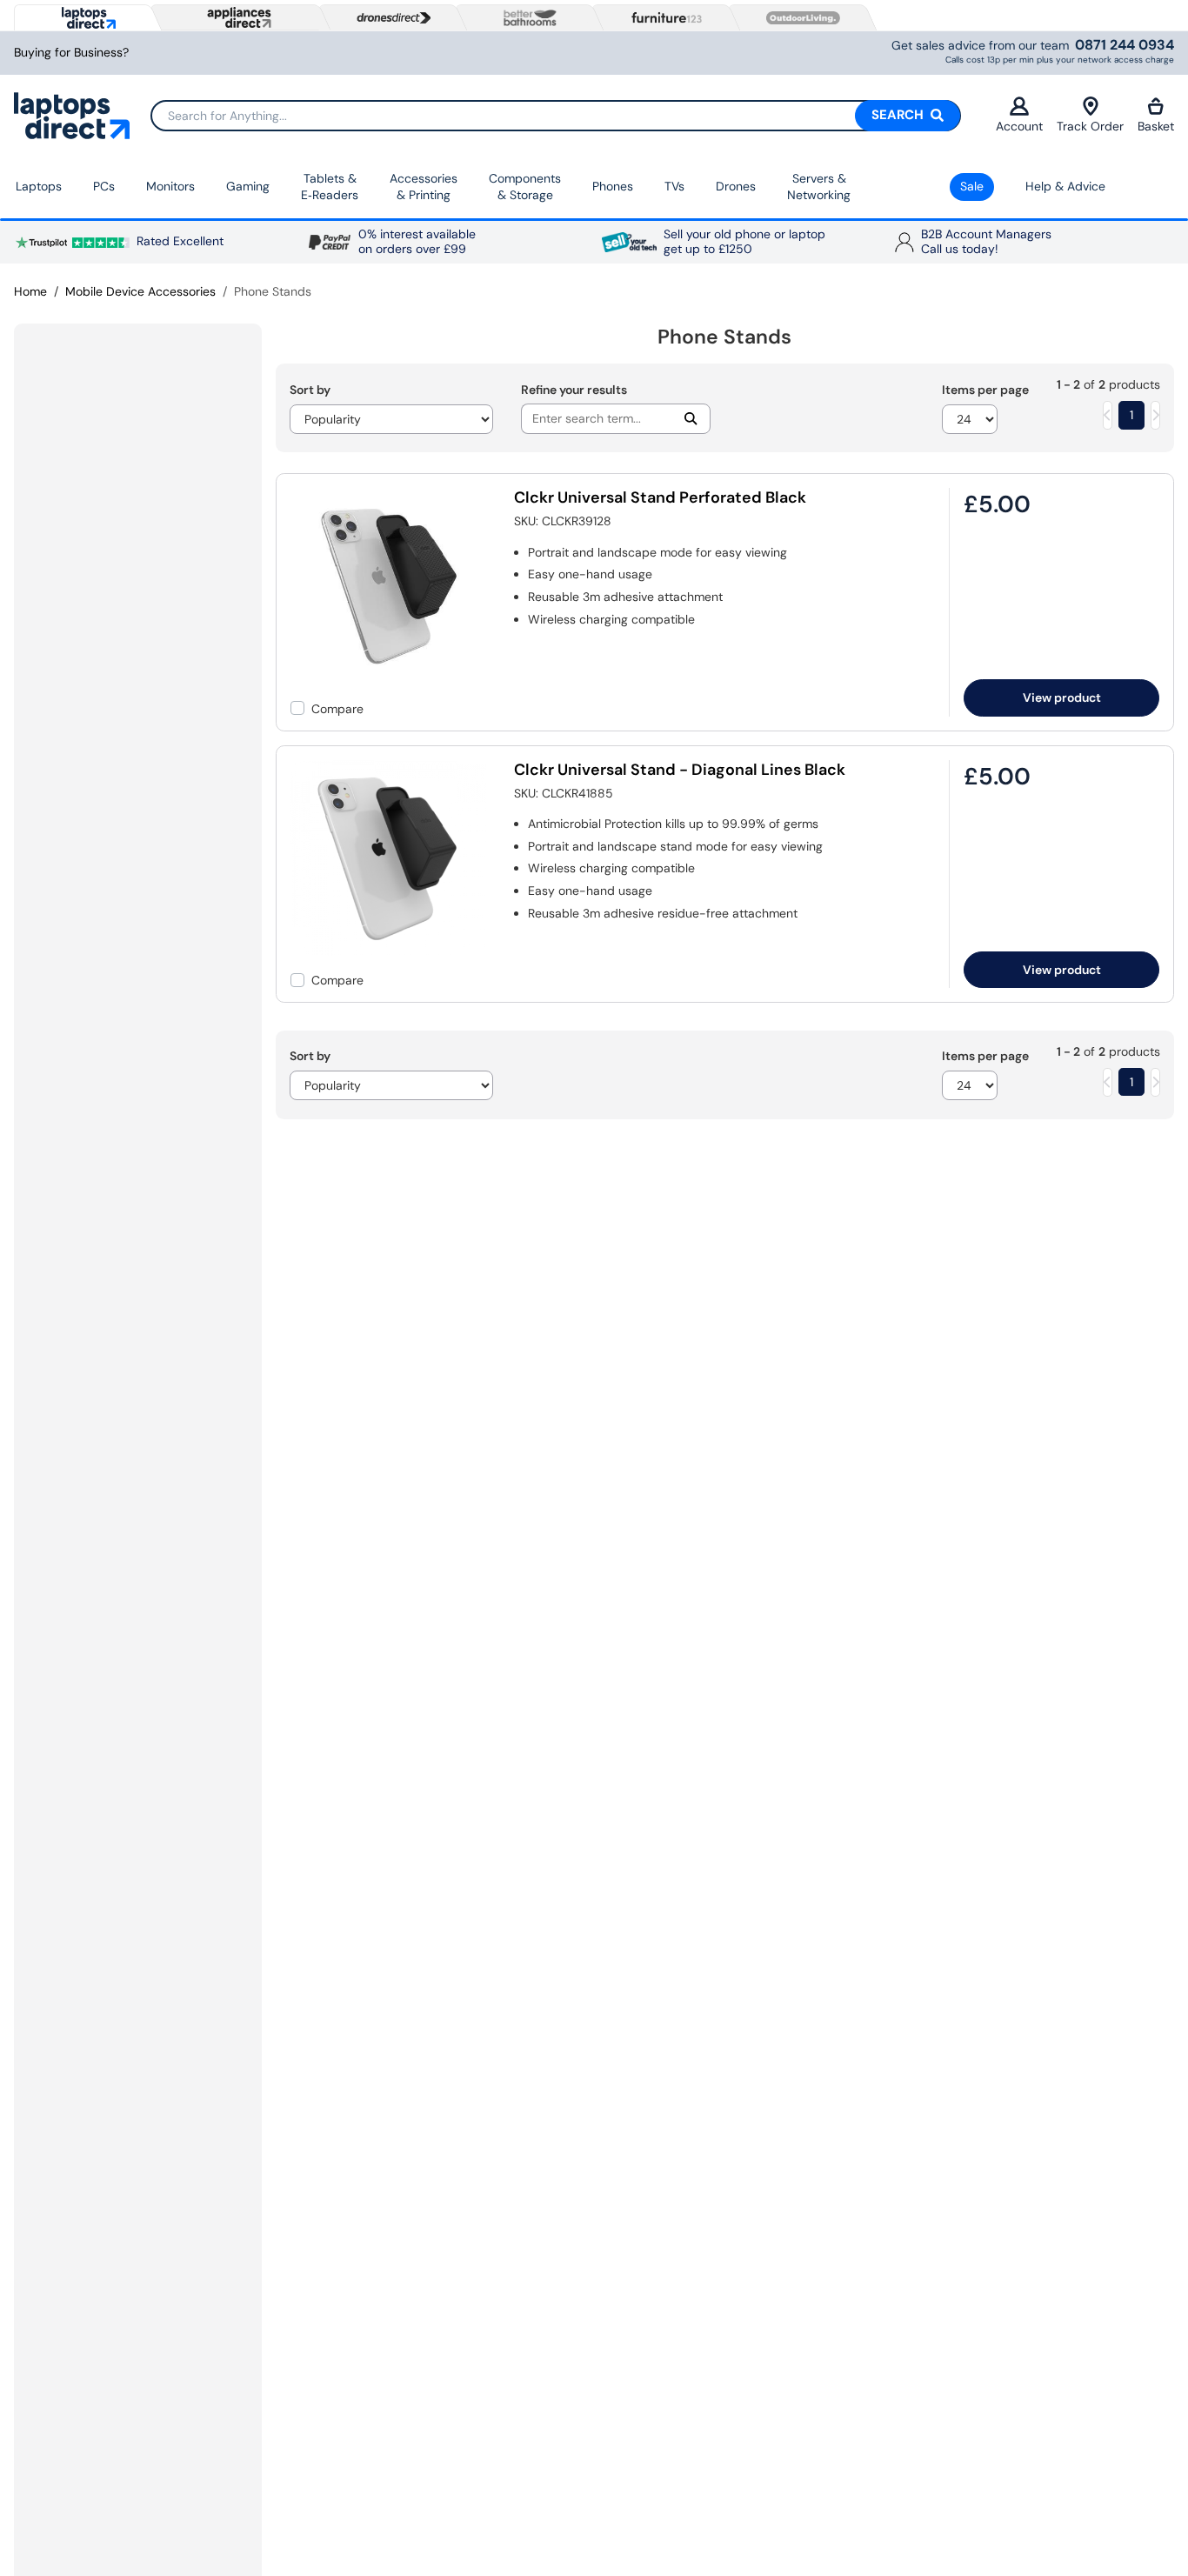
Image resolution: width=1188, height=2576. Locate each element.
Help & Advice (1065, 186)
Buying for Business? (71, 53)
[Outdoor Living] (799, 18)
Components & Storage (525, 187)
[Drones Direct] (390, 18)
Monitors (170, 186)
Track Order (1090, 126)
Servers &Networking (819, 187)
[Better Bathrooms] (526, 18)
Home (30, 291)
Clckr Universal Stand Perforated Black (660, 497)
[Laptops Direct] (85, 18)
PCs (104, 186)
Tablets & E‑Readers (330, 187)
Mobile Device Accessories (140, 291)
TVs (674, 186)
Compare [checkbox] (337, 709)
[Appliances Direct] (237, 17)
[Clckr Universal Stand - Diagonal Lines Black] (389, 951)
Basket (1156, 126)
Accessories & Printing (424, 187)
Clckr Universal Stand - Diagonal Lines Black (680, 770)
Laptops (39, 186)
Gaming (248, 186)
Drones (736, 186)
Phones (613, 186)
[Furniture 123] (663, 17)
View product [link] (1062, 697)
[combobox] (555, 116)
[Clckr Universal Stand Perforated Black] (389, 680)
